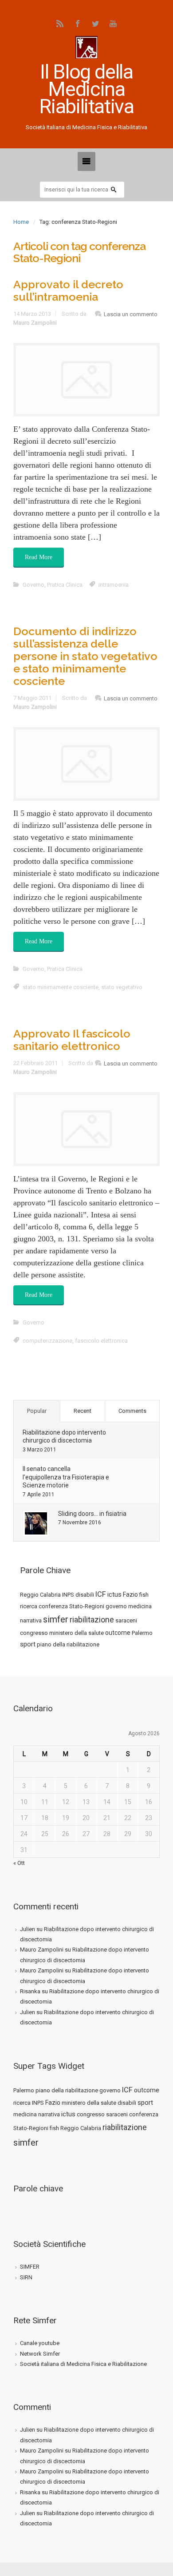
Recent (83, 1411)
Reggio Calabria (40, 1595)
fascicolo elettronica (101, 1341)
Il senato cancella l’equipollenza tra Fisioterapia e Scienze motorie (66, 1477)
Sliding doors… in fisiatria (92, 1514)
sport (28, 1644)
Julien (28, 1929)
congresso (34, 1633)
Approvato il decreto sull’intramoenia (68, 290)
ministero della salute (77, 1633)
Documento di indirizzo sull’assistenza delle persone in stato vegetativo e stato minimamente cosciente (85, 656)
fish (144, 1595)
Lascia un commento (131, 314)
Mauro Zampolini (35, 323)
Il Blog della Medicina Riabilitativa (86, 89)
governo (116, 1606)
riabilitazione (92, 1620)
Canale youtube (40, 2343)
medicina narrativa (37, 2114)
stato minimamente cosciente (61, 987)
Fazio (130, 1594)
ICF (101, 1594)
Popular (37, 1411)
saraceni (126, 1620)
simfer (56, 1619)
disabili (85, 1595)
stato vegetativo (122, 987)
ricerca (29, 1606)
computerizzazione (47, 1341)
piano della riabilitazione (68, 1644)
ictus (114, 1594)
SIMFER (30, 2267)
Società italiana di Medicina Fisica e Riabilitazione (83, 2364)
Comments (132, 1411)
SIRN (26, 2277)
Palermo (142, 1633)
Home (21, 222)
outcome (118, 1633)
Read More (39, 557)
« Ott (19, 1863)
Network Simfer (40, 2354)
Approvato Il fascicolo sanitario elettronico (72, 1040)
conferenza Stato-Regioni (71, 1606)
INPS (68, 1595)
